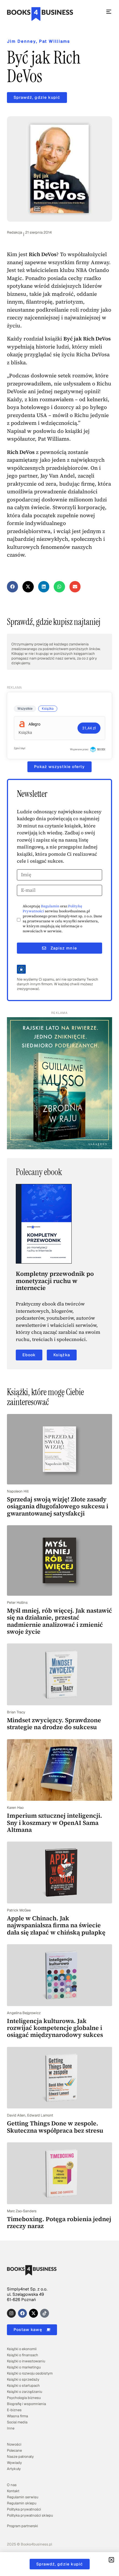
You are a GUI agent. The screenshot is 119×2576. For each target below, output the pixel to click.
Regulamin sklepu (22, 2503)
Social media (17, 2422)
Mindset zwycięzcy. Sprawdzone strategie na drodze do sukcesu (54, 1723)
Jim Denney (21, 41)
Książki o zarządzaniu (24, 2392)
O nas (12, 2485)
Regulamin (50, 906)
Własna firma (17, 2416)
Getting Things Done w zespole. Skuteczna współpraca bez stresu (55, 2127)
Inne (11, 2428)
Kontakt (13, 2491)
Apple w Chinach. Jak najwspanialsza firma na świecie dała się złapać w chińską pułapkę (56, 1925)
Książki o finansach (23, 2355)
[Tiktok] (45, 2313)
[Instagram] (11, 2313)
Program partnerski (22, 2526)
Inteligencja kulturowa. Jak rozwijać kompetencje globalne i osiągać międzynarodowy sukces (55, 2028)
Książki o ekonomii (22, 2349)
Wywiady (14, 2463)
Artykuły (14, 2469)
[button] (13, 587)
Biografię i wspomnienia (26, 2404)
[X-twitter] (33, 2313)
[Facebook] (22, 2313)
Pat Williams (55, 41)
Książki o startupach (23, 2386)
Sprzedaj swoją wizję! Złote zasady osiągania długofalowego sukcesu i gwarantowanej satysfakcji (58, 1506)
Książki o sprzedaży (23, 2379)
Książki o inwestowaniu (26, 2361)
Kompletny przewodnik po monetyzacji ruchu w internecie (55, 1281)
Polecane (14, 2450)
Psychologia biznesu (24, 2398)
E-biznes (14, 2410)
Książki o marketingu (24, 2367)
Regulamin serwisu (23, 2497)
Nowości (14, 2444)
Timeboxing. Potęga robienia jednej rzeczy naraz (59, 2222)
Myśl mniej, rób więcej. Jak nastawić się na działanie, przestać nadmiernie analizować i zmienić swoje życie (59, 1621)
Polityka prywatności (24, 2509)
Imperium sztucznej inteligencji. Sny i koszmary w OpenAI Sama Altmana (55, 1823)
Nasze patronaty (20, 2457)
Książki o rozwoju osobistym (30, 2373)
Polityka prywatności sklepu (30, 2515)
